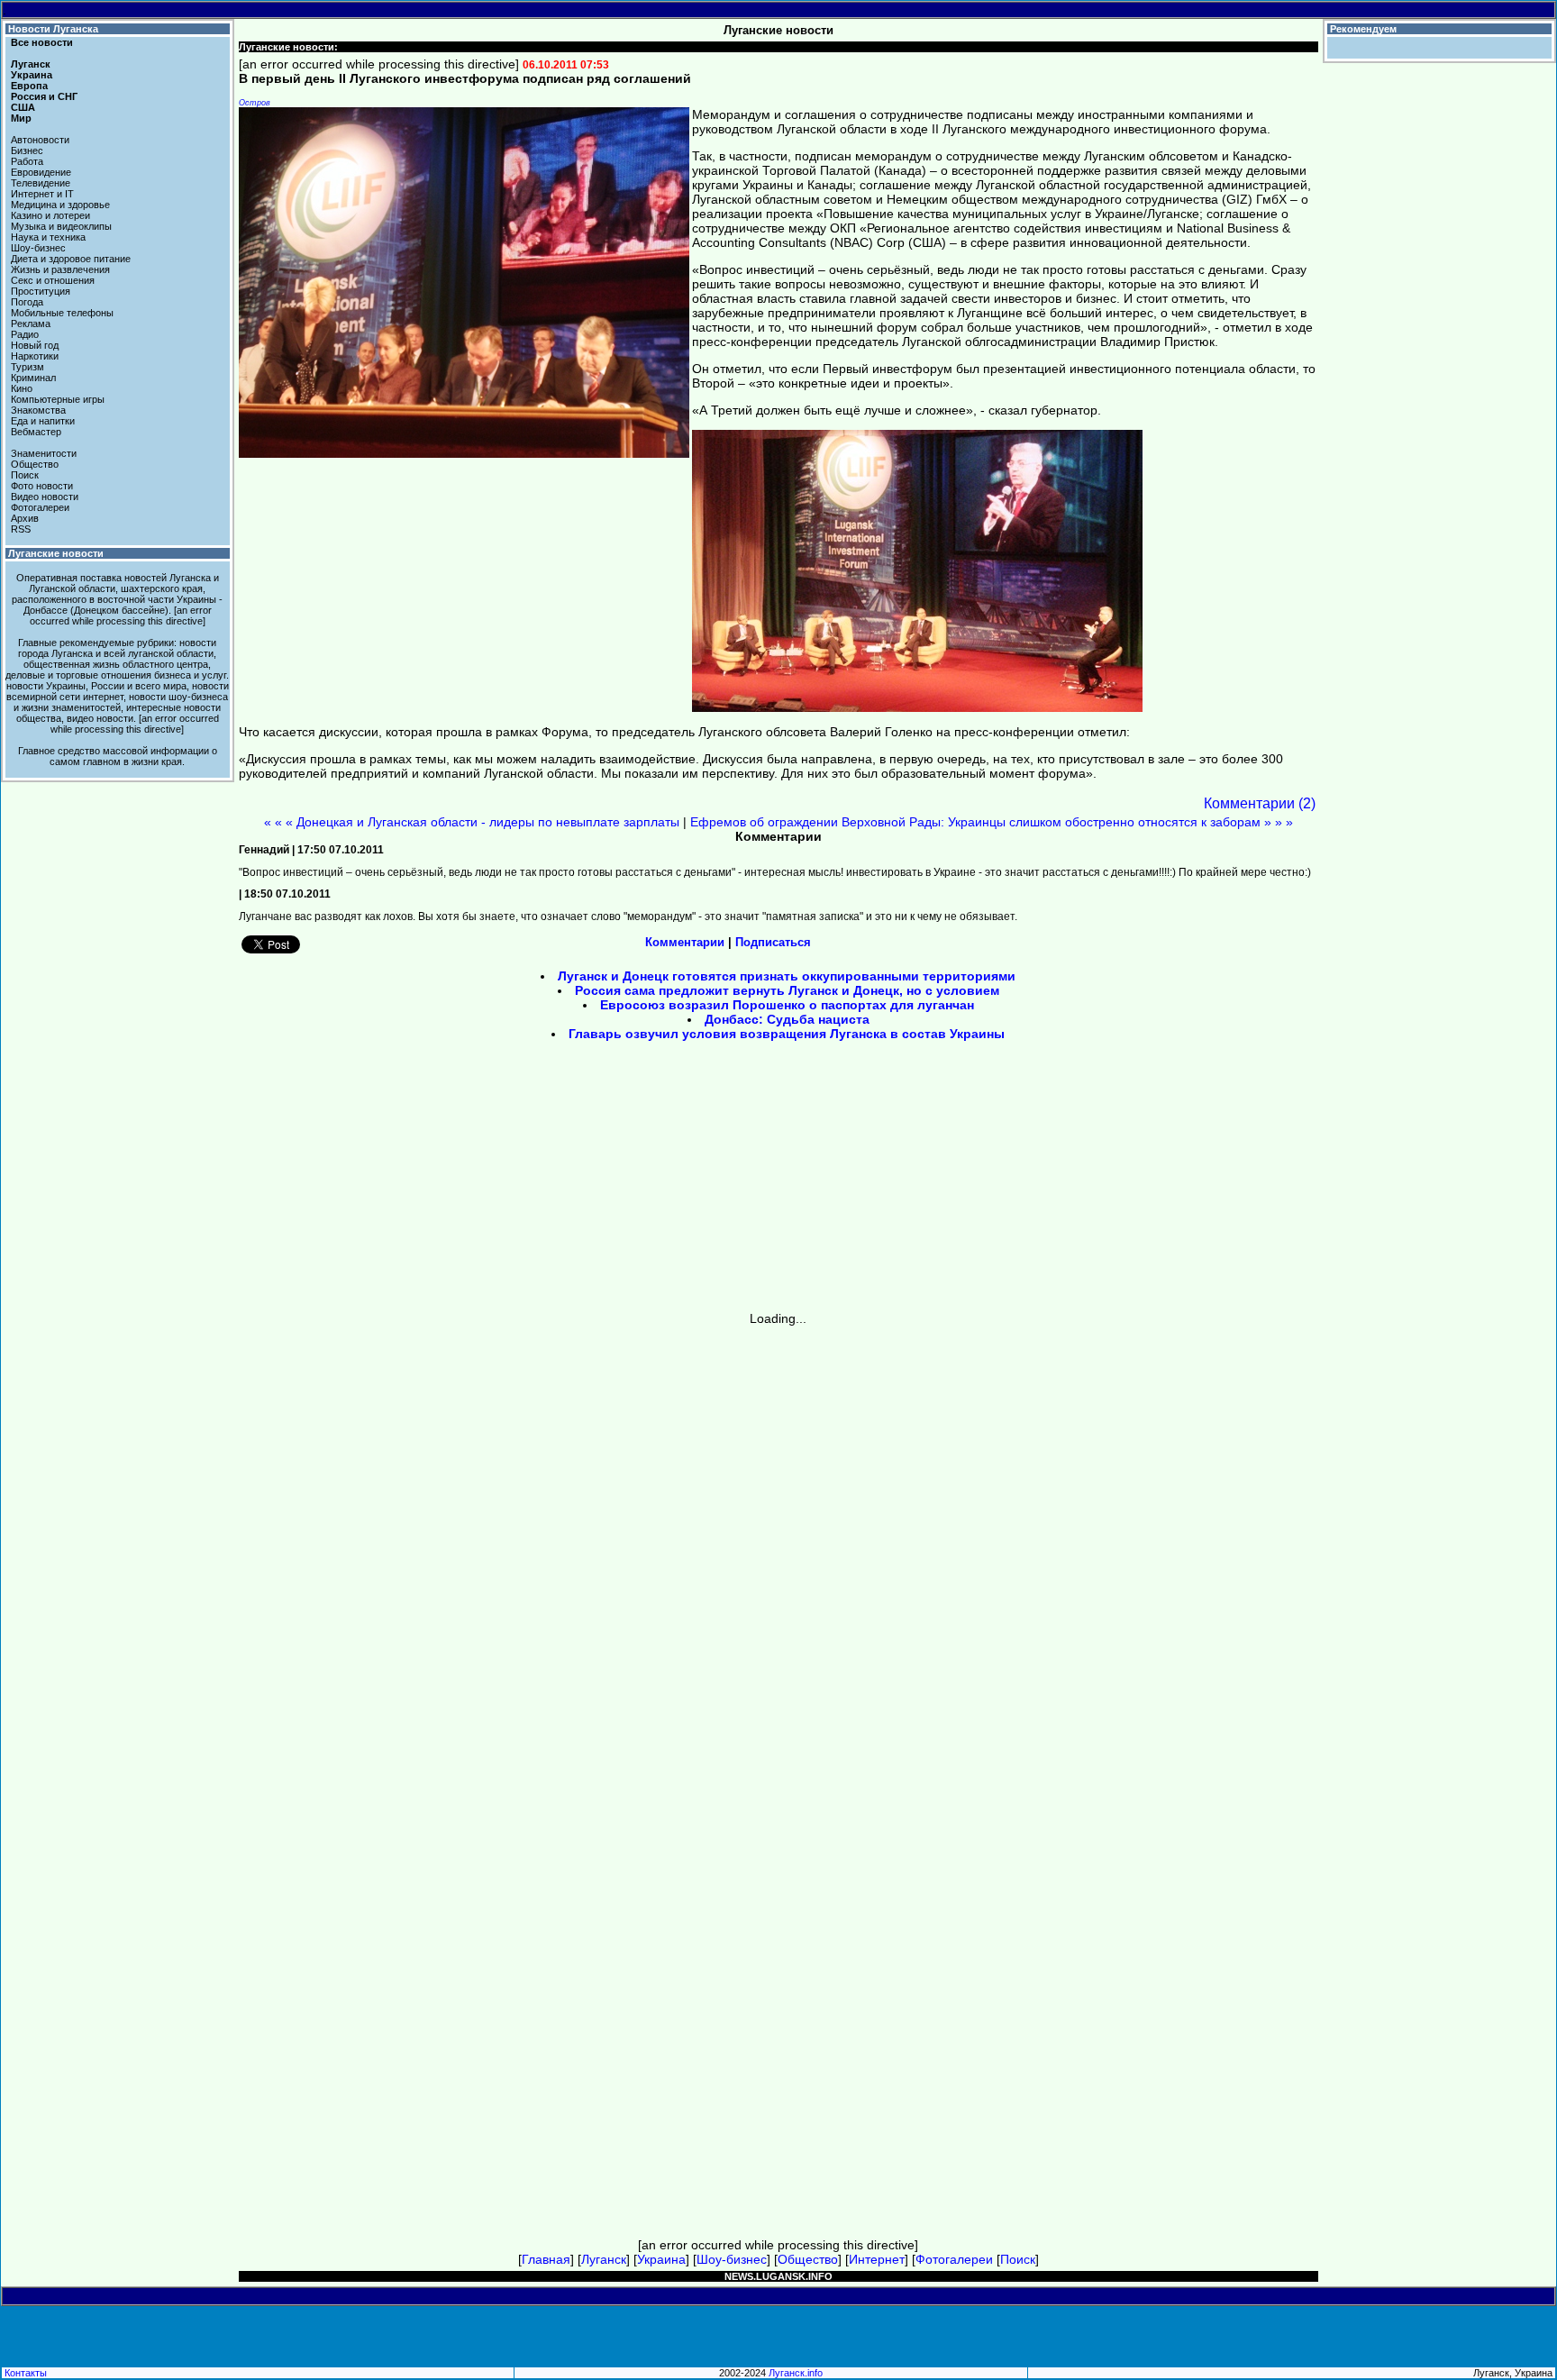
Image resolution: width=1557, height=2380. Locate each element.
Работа (27, 161)
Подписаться (773, 942)
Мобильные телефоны (62, 313)
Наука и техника (48, 237)
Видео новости (45, 497)
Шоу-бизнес (38, 248)
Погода (27, 302)
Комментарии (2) (1260, 803)
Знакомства (38, 410)
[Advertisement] (625, 1182)
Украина (32, 75)
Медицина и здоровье (60, 205)
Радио (25, 334)
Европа (29, 86)
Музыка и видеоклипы (61, 226)
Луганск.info (796, 2373)
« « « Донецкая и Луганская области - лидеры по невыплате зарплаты (472, 822)
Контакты (26, 2373)
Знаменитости (44, 453)
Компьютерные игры (58, 399)
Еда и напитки (43, 421)
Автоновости (40, 140)
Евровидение (41, 172)
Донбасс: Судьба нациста (787, 1019)
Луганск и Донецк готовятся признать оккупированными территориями (787, 976)
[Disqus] (778, 1551)
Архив (25, 518)
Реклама (31, 324)
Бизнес (27, 150)
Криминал (33, 378)
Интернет (877, 2259)
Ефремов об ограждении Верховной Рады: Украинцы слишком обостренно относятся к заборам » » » (992, 822)
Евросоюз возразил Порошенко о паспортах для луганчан (787, 1005)
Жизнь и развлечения (60, 269)
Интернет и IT (42, 194)
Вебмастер (36, 432)
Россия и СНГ (44, 96)
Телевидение (41, 183)
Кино (22, 388)
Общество (35, 464)
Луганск (31, 64)
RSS (21, 529)
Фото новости (42, 486)
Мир (21, 118)
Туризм (27, 367)
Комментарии (685, 942)
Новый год (35, 345)
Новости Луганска (53, 29)
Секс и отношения (53, 280)
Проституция (41, 291)
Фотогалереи (40, 507)
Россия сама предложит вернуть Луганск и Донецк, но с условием (787, 990)
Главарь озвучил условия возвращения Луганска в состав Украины (787, 1034)
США (23, 107)
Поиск (25, 475)
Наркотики (35, 356)
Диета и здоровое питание (71, 259)
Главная (546, 2259)
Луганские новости (56, 553)
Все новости (42, 42)
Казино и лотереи (50, 215)
